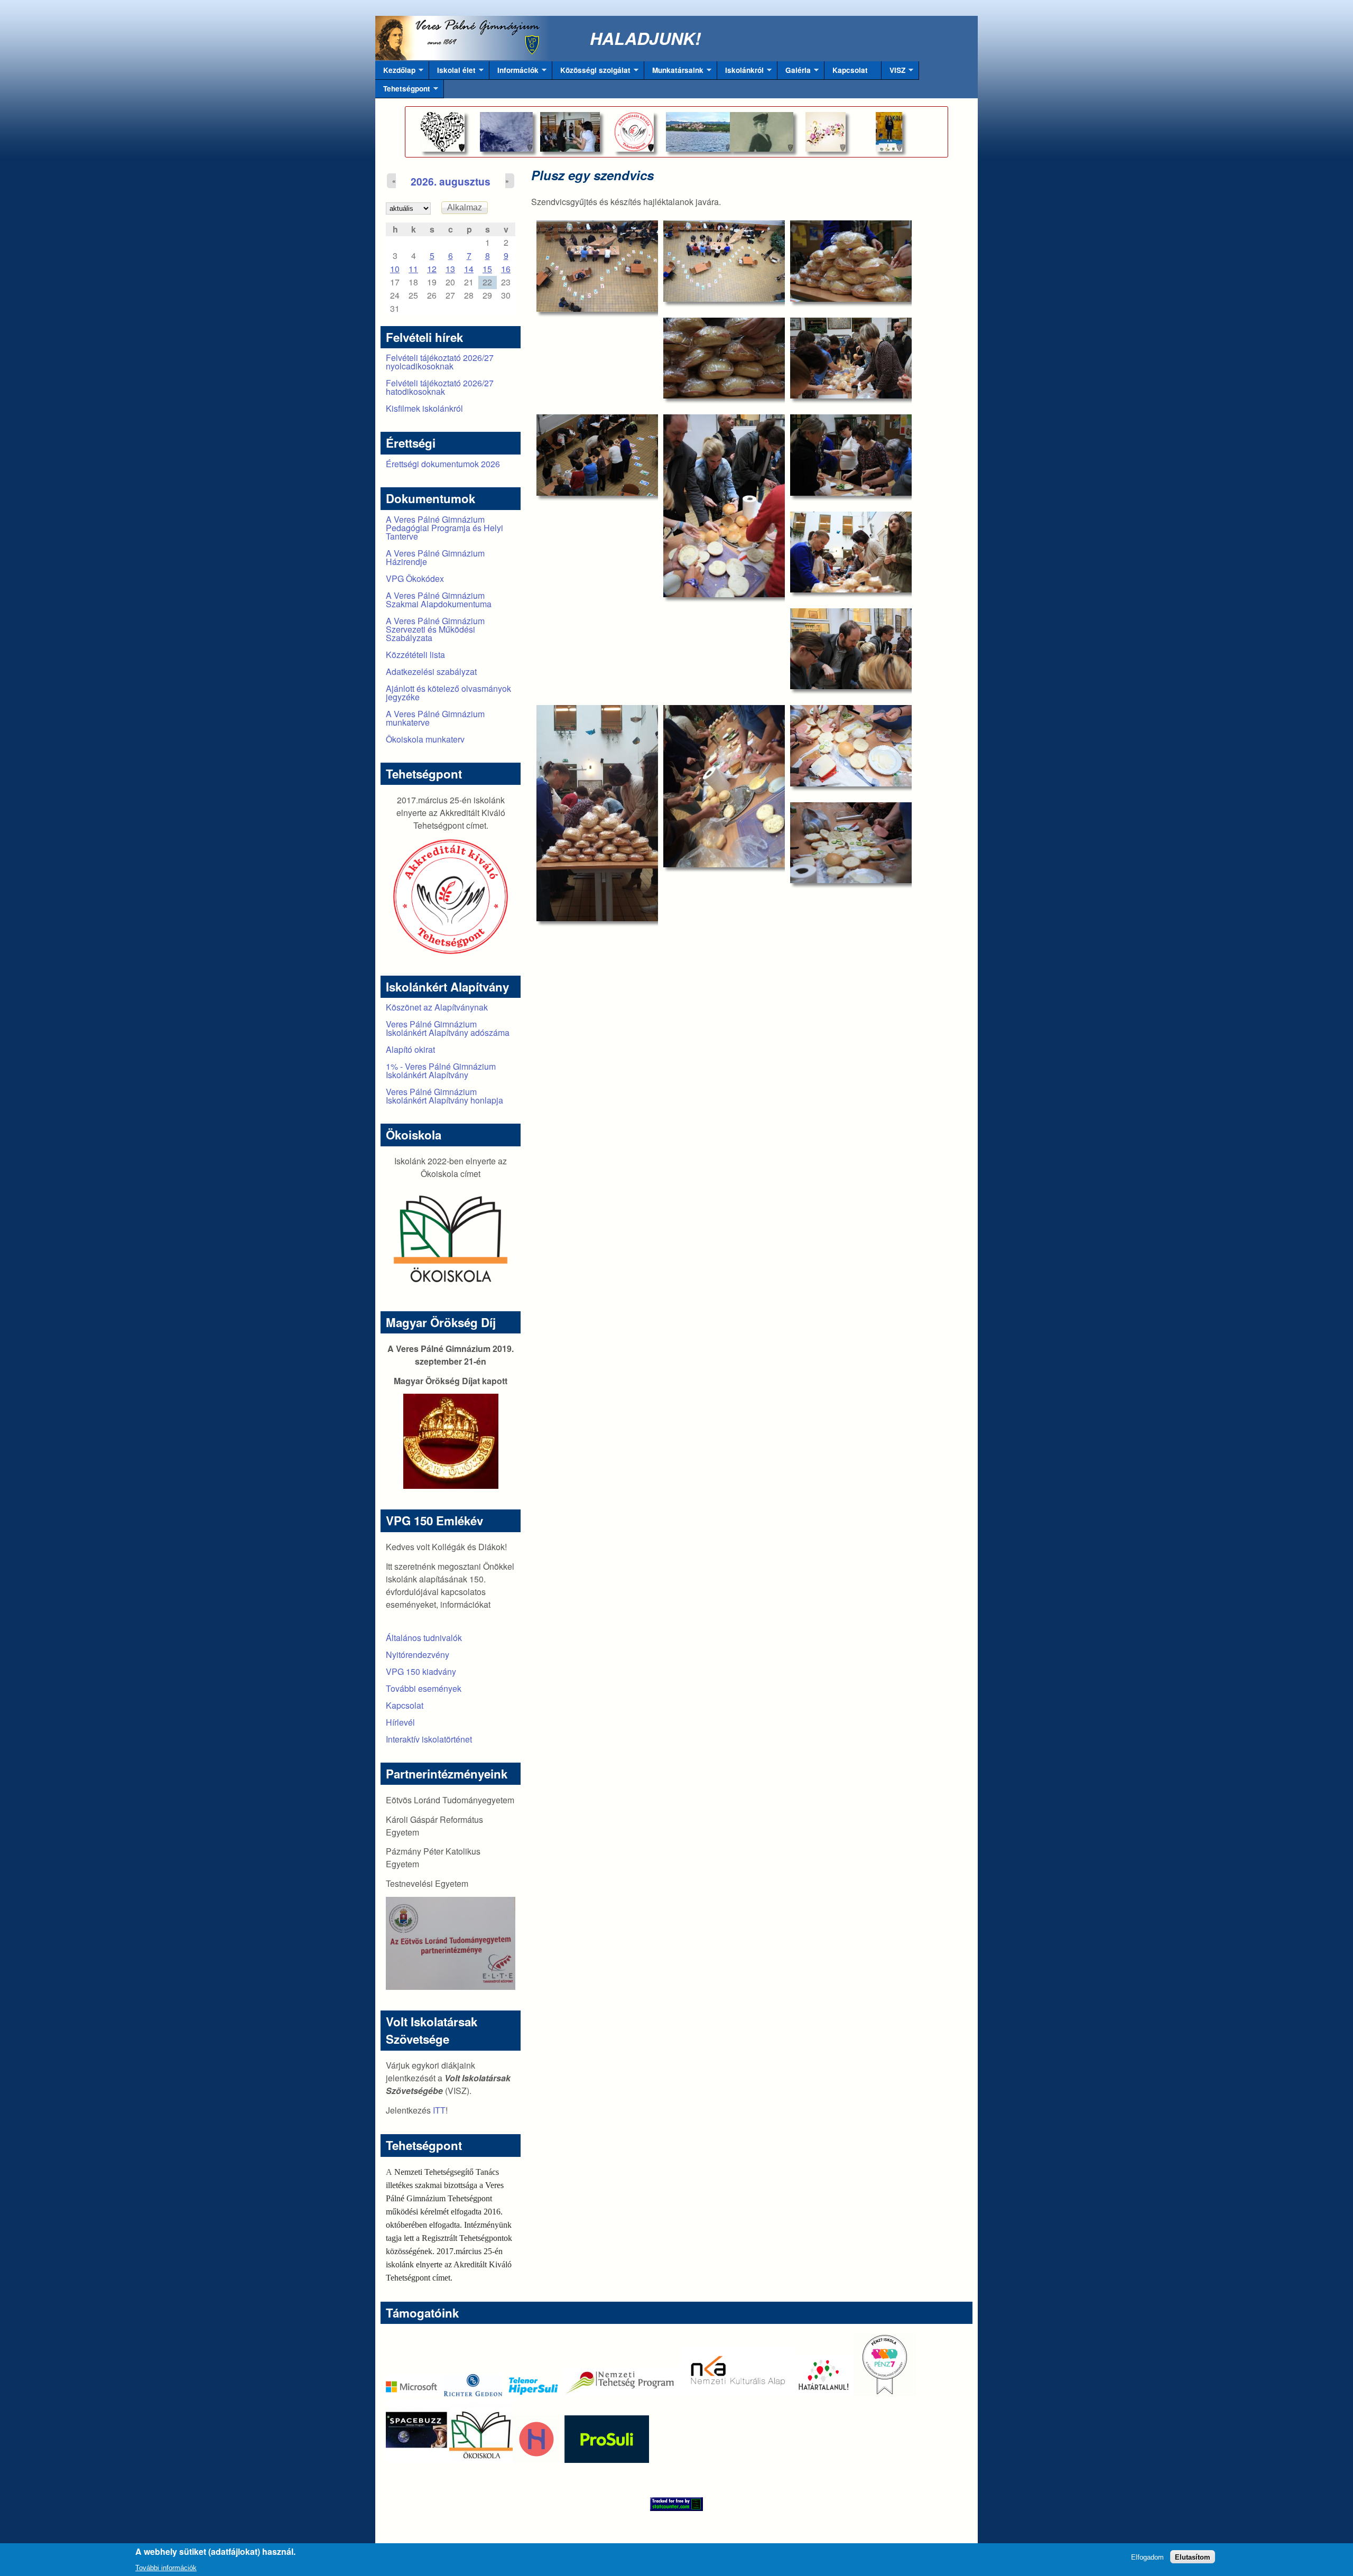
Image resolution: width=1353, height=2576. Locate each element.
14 (469, 269)
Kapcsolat (850, 70)
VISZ (893, 72)
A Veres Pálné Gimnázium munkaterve (435, 718)
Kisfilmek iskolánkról (424, 408)
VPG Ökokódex (415, 578)
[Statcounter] (676, 2504)
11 (413, 269)
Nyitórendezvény (418, 1655)
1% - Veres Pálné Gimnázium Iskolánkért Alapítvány (441, 1071)
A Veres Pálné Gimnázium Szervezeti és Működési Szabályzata (435, 629)
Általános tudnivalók (424, 1638)
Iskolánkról (740, 72)
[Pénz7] (885, 2393)
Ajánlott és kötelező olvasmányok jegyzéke (448, 693)
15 (487, 269)
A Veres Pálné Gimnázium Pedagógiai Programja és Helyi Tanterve (444, 528)
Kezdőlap (395, 72)
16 (506, 269)
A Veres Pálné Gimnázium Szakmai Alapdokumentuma (439, 600)
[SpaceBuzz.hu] (418, 2459)
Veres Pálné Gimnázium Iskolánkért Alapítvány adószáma (448, 1028)
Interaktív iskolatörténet (429, 1739)
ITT (439, 2110)
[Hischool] (505, 2459)
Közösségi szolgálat (591, 72)
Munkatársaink (674, 72)
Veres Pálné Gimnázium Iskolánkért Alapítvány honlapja (444, 1096)
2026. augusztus (451, 181)
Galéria (794, 72)
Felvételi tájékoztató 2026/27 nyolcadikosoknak (440, 362)
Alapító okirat (410, 1049)
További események (424, 1688)
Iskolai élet (452, 72)
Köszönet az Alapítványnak (437, 1007)
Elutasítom (1193, 2557)
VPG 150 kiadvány (421, 1671)
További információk (166, 2567)
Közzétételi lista (415, 655)
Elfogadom (1147, 2557)
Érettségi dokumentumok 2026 (443, 464)
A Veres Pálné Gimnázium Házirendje (435, 557)
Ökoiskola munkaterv (425, 739)
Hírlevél (400, 1722)
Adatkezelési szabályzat (431, 671)
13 (450, 269)
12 (432, 269)
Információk (514, 72)
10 (395, 269)
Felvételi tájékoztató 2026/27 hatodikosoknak (440, 387)
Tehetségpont (403, 91)
